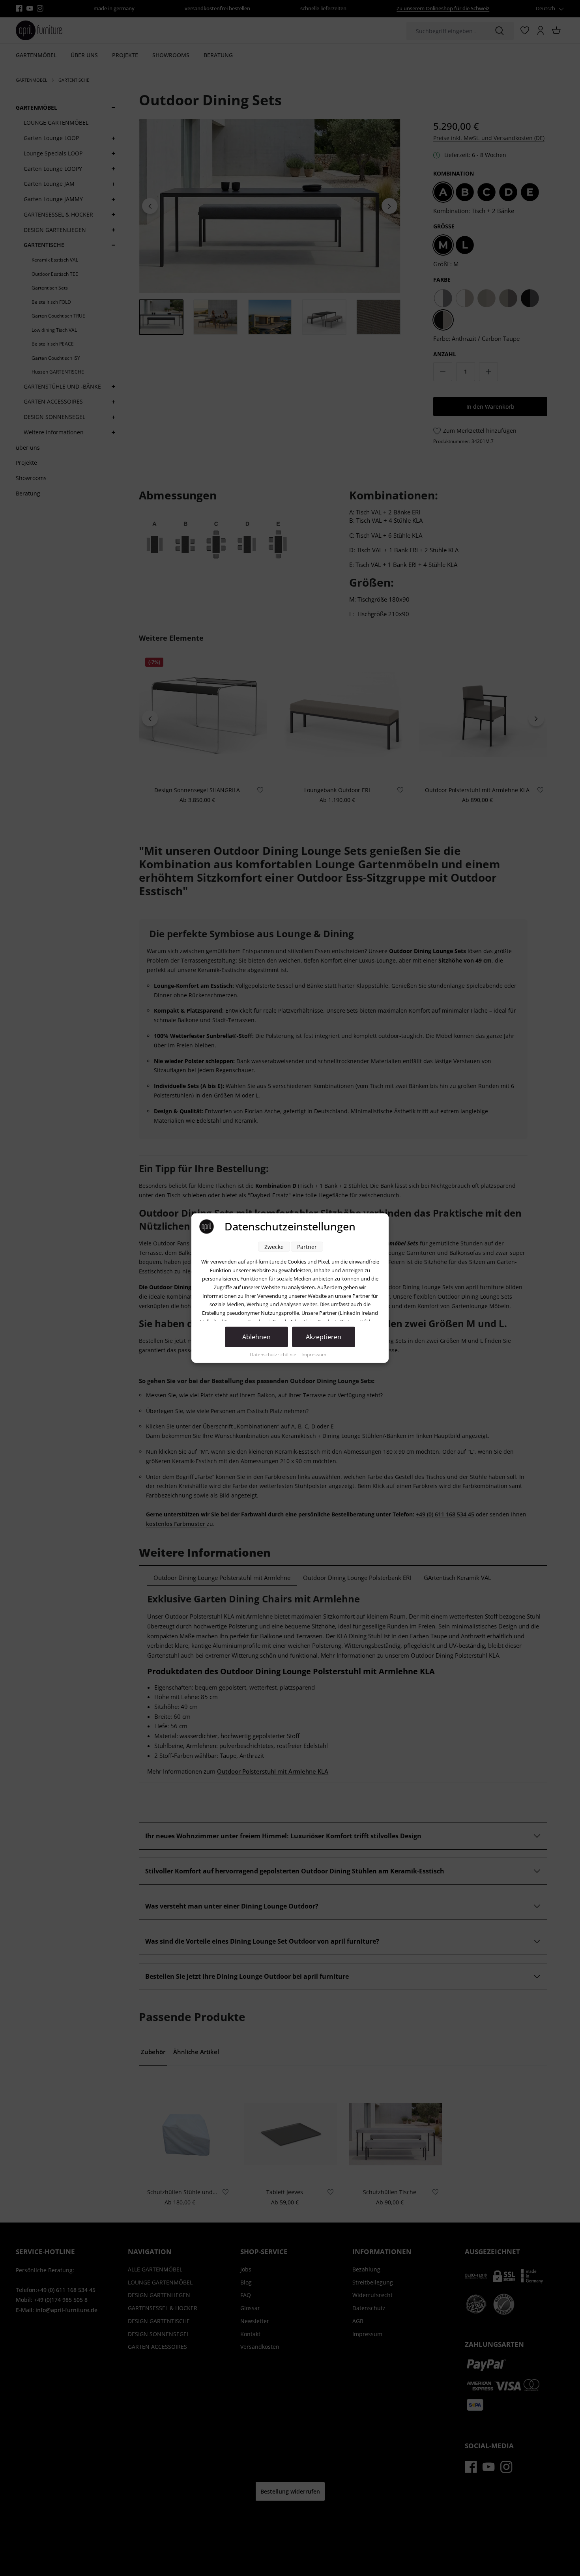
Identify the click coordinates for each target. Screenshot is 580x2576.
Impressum (314, 1354)
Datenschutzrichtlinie (274, 1354)
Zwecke (274, 1247)
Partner (307, 1247)
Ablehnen (256, 1337)
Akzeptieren (324, 1337)
